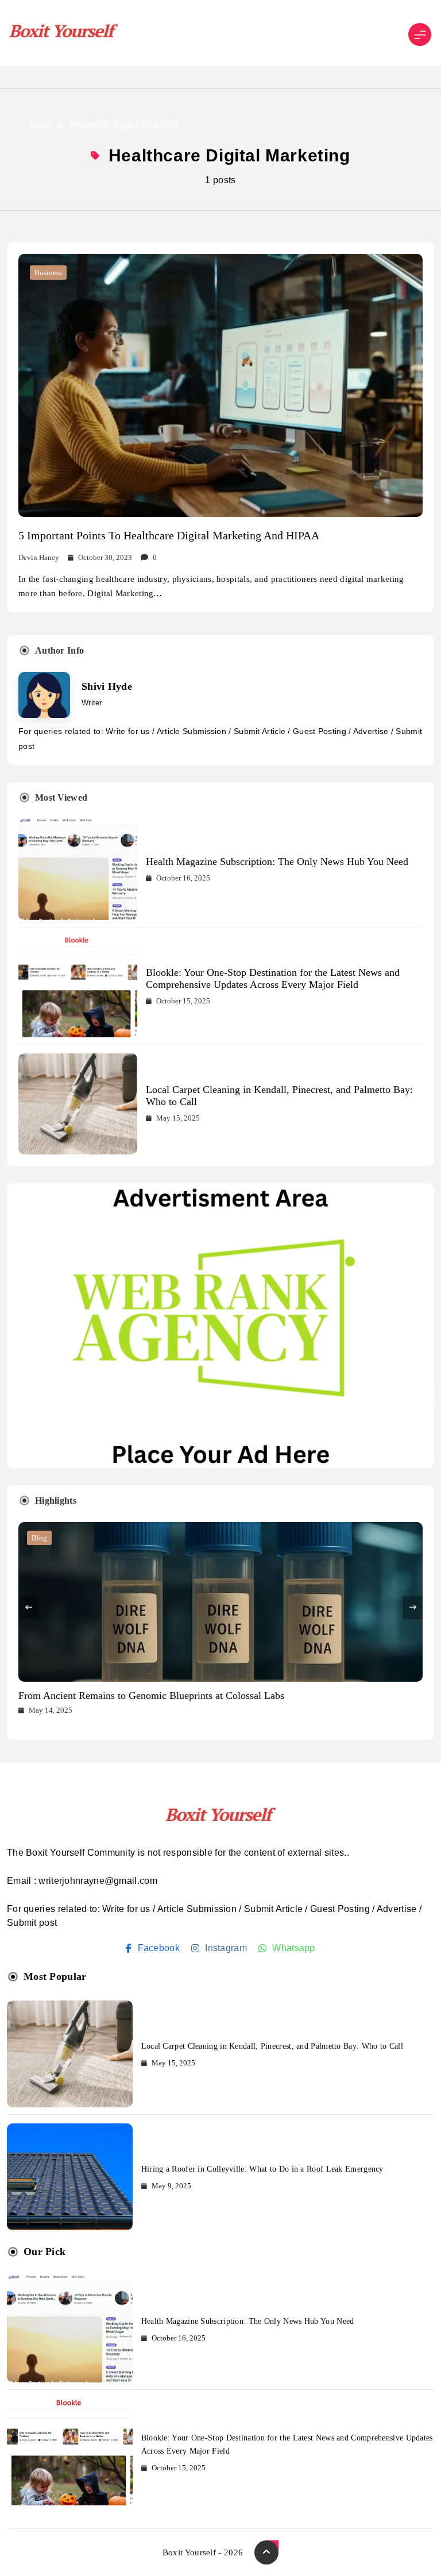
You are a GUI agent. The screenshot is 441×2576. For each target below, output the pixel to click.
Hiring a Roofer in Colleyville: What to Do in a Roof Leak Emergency (262, 2169)
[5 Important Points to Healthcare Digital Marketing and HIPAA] (220, 385)
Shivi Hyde (107, 686)
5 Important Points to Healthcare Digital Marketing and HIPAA (169, 535)
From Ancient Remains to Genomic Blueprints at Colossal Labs (151, 1696)
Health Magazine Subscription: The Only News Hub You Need (277, 862)
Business (48, 273)
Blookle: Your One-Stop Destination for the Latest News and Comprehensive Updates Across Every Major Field (273, 978)
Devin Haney (39, 557)
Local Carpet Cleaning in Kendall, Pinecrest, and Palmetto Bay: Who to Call (272, 2046)
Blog (39, 1538)
